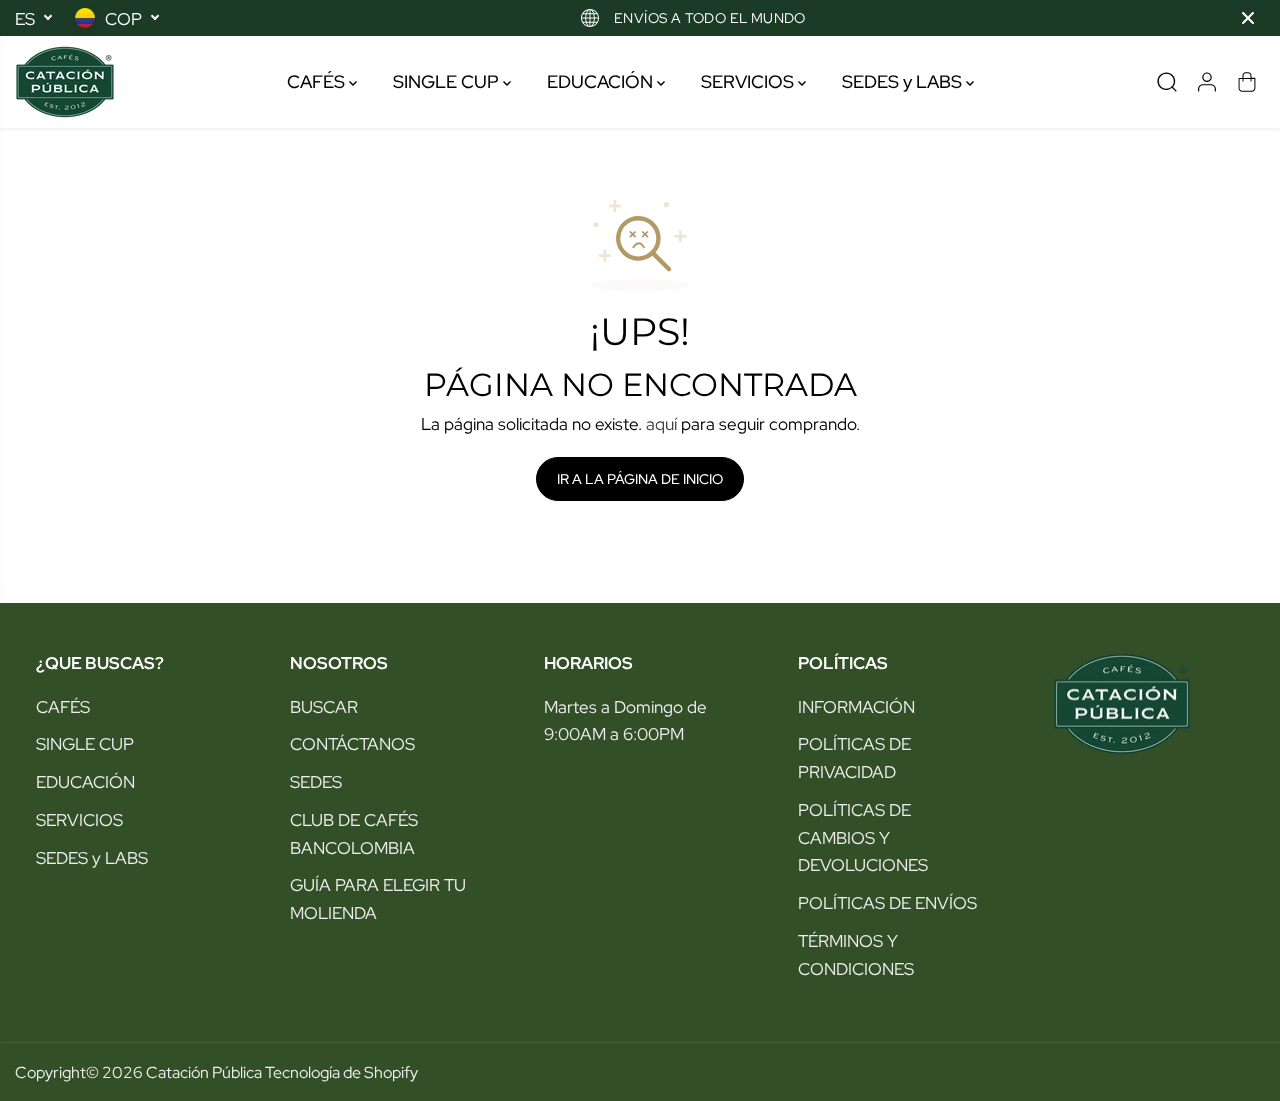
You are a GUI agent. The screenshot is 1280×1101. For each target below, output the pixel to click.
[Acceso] (1207, 82)
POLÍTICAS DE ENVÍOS (887, 902)
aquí (661, 423)
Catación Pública (204, 1072)
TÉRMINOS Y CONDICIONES (856, 954)
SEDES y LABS (904, 81)
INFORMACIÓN (856, 706)
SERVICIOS (749, 81)
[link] (1148, 703)
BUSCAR (324, 706)
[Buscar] (1167, 82)
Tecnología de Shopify (341, 1072)
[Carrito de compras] (1247, 82)
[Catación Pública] (65, 82)
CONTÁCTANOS (352, 743)
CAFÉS (318, 81)
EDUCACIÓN (602, 81)
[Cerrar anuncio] (1248, 18)
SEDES (316, 781)
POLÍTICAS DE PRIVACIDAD (854, 757)
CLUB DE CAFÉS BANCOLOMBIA (354, 833)
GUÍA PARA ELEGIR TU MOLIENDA (378, 898)
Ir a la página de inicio (640, 479)
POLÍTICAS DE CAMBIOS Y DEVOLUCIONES (863, 837)
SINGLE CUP (448, 81)
